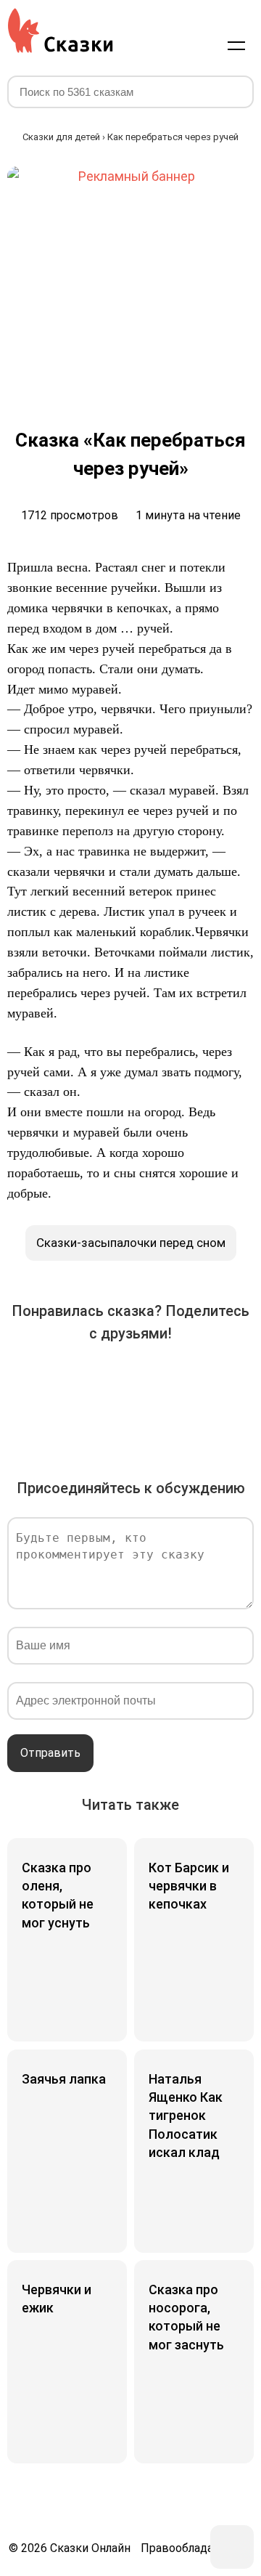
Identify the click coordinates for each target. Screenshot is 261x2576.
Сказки (60, 31)
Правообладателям (193, 2548)
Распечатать (171, 1421)
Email (130, 1421)
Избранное (167, 45)
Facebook (70, 1380)
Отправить (50, 1753)
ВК (29, 1380)
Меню (236, 45)
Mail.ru (191, 1380)
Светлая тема (202, 45)
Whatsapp (90, 1421)
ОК (151, 1380)
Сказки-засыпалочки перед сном (131, 1243)
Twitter (110, 1380)
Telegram (232, 1380)
